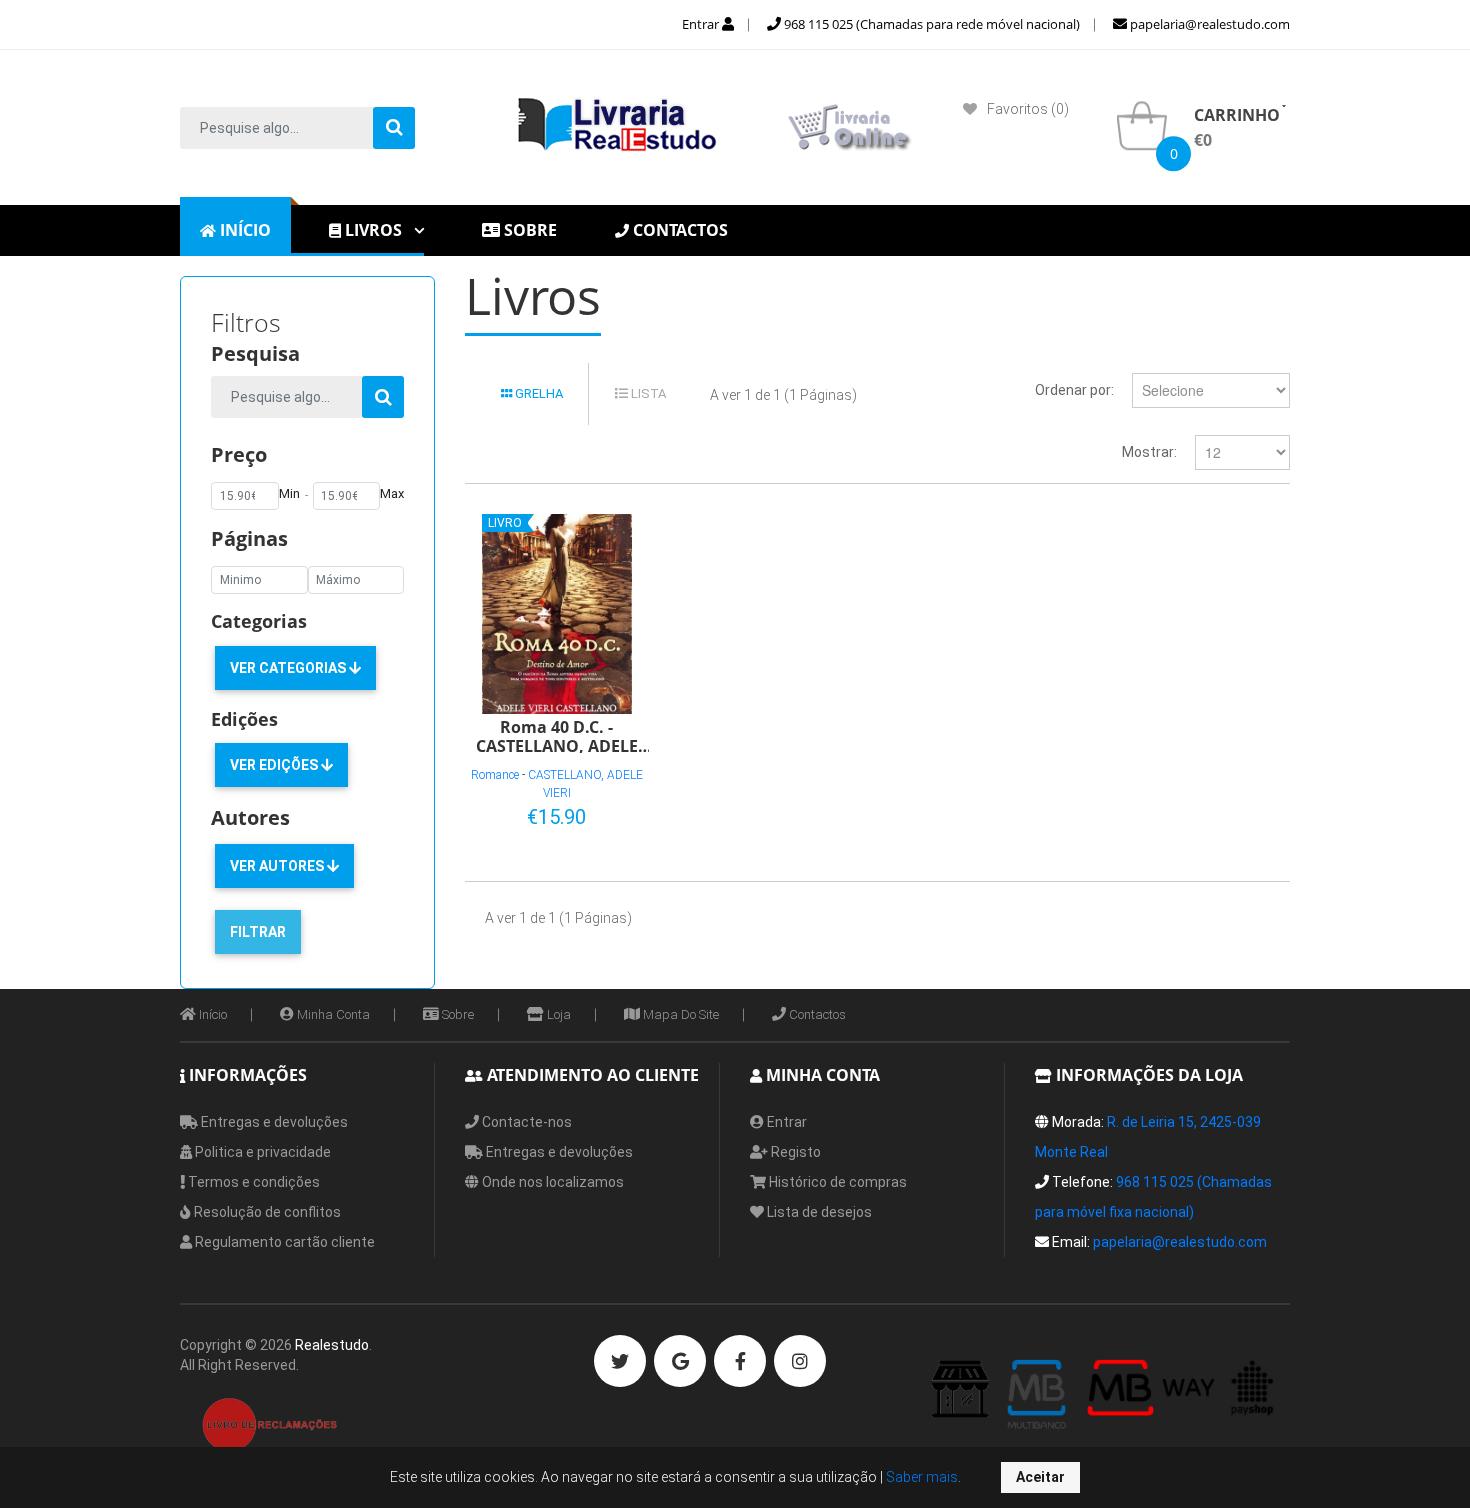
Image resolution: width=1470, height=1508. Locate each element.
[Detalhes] (602, 813)
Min (289, 493)
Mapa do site (679, 1014)
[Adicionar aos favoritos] (569, 813)
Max (392, 493)
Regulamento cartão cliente (283, 1242)
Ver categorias (289, 668)
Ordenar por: (1074, 390)
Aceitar (1040, 1477)
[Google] (680, 1361)
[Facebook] (740, 1361)
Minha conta (332, 1014)
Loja (557, 1014)
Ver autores (278, 866)
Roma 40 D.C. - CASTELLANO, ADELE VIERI (557, 735)
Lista (647, 393)
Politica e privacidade (261, 1152)
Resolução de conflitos (266, 1212)
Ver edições (275, 765)
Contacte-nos (525, 1122)
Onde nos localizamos (551, 1182)
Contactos (816, 1014)
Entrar (702, 24)
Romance (495, 775)
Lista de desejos (818, 1212)
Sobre (456, 1014)
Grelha (537, 393)
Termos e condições (252, 1182)
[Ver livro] (557, 614)
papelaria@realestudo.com (1208, 24)
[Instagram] (800, 1361)
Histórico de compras (836, 1182)
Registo (794, 1152)
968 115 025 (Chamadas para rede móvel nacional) (930, 24)
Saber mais (920, 1477)
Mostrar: (1149, 452)
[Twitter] (620, 1361)
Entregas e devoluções (273, 1122)
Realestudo (332, 1345)
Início (211, 1014)
